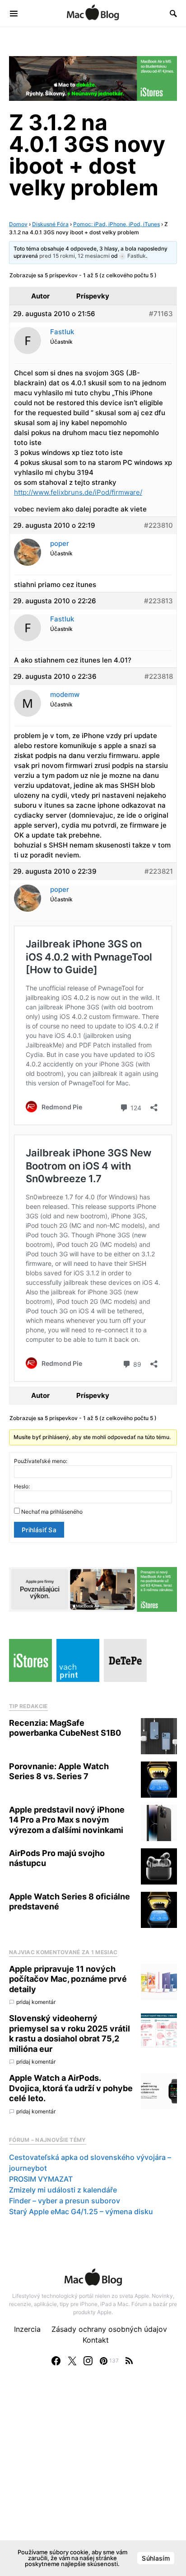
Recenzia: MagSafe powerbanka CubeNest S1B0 (65, 1728)
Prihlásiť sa (39, 1530)
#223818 (159, 676)
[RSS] (129, 2361)
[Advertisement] (93, 2480)
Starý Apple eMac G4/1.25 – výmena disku (81, 2211)
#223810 (158, 525)
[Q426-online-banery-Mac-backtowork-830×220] (93, 1589)
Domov (18, 224)
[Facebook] (56, 2361)
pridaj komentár (36, 2002)
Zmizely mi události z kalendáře (63, 2190)
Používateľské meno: (41, 1461)
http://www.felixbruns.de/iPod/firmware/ (78, 492)
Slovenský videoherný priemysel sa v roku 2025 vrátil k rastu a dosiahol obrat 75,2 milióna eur (70, 2034)
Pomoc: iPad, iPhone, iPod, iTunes (116, 224)
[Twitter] (72, 2361)
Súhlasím (156, 2558)
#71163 (161, 314)
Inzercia (27, 2329)
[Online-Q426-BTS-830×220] (93, 78)
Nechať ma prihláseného (52, 1512)
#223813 (158, 601)
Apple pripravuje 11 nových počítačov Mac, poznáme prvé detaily (68, 1979)
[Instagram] (88, 2361)
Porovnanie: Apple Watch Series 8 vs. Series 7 (59, 1771)
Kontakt (96, 2340)
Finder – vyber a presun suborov (65, 2201)
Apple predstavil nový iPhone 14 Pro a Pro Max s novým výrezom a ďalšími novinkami (67, 1820)
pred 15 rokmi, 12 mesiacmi (74, 256)
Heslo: (22, 1486)
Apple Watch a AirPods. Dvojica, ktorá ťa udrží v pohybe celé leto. (71, 2088)
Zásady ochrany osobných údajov (109, 2329)
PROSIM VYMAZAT (41, 2179)
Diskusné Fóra (50, 224)
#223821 (159, 871)
